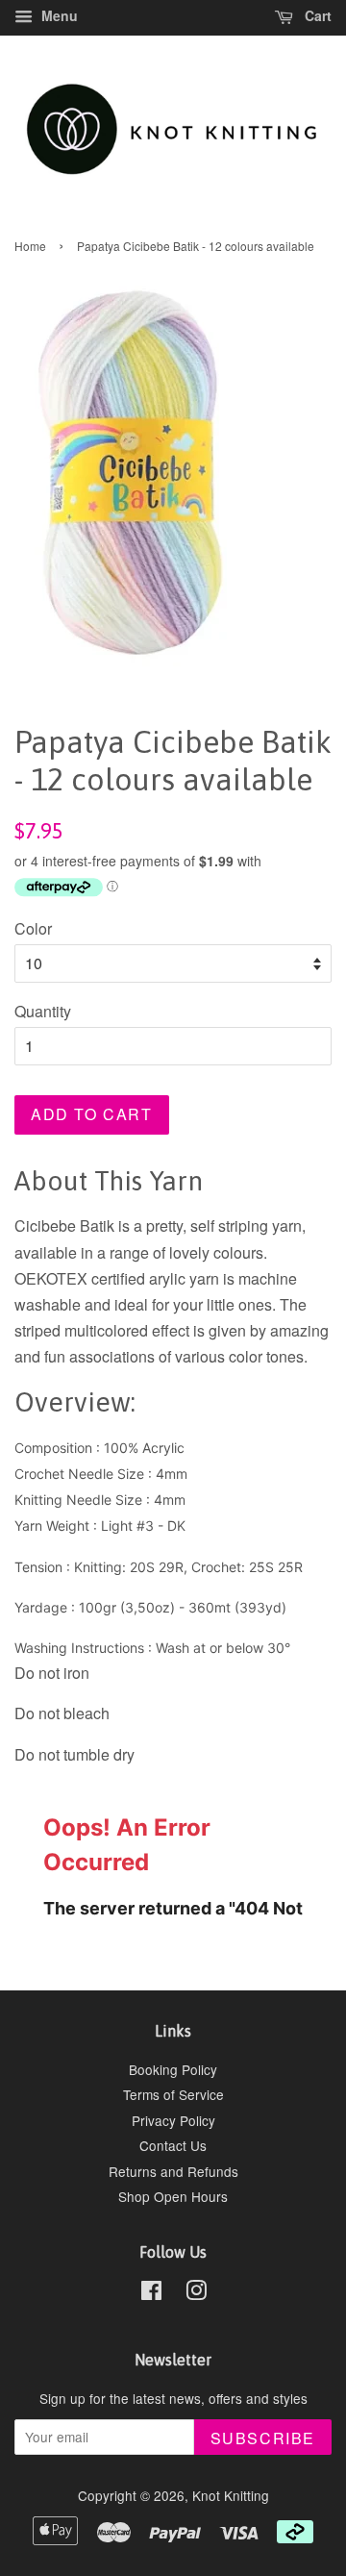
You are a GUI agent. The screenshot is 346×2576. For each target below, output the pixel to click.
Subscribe (263, 2438)
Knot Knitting (231, 2495)
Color (33, 928)
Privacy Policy (173, 2120)
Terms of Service (173, 2094)
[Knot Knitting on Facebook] (151, 2293)
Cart (316, 15)
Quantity (43, 1011)
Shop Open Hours (173, 2196)
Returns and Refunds (173, 2171)
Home (30, 246)
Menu (58, 15)
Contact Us (173, 2145)
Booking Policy (173, 2069)
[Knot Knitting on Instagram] (196, 2293)
